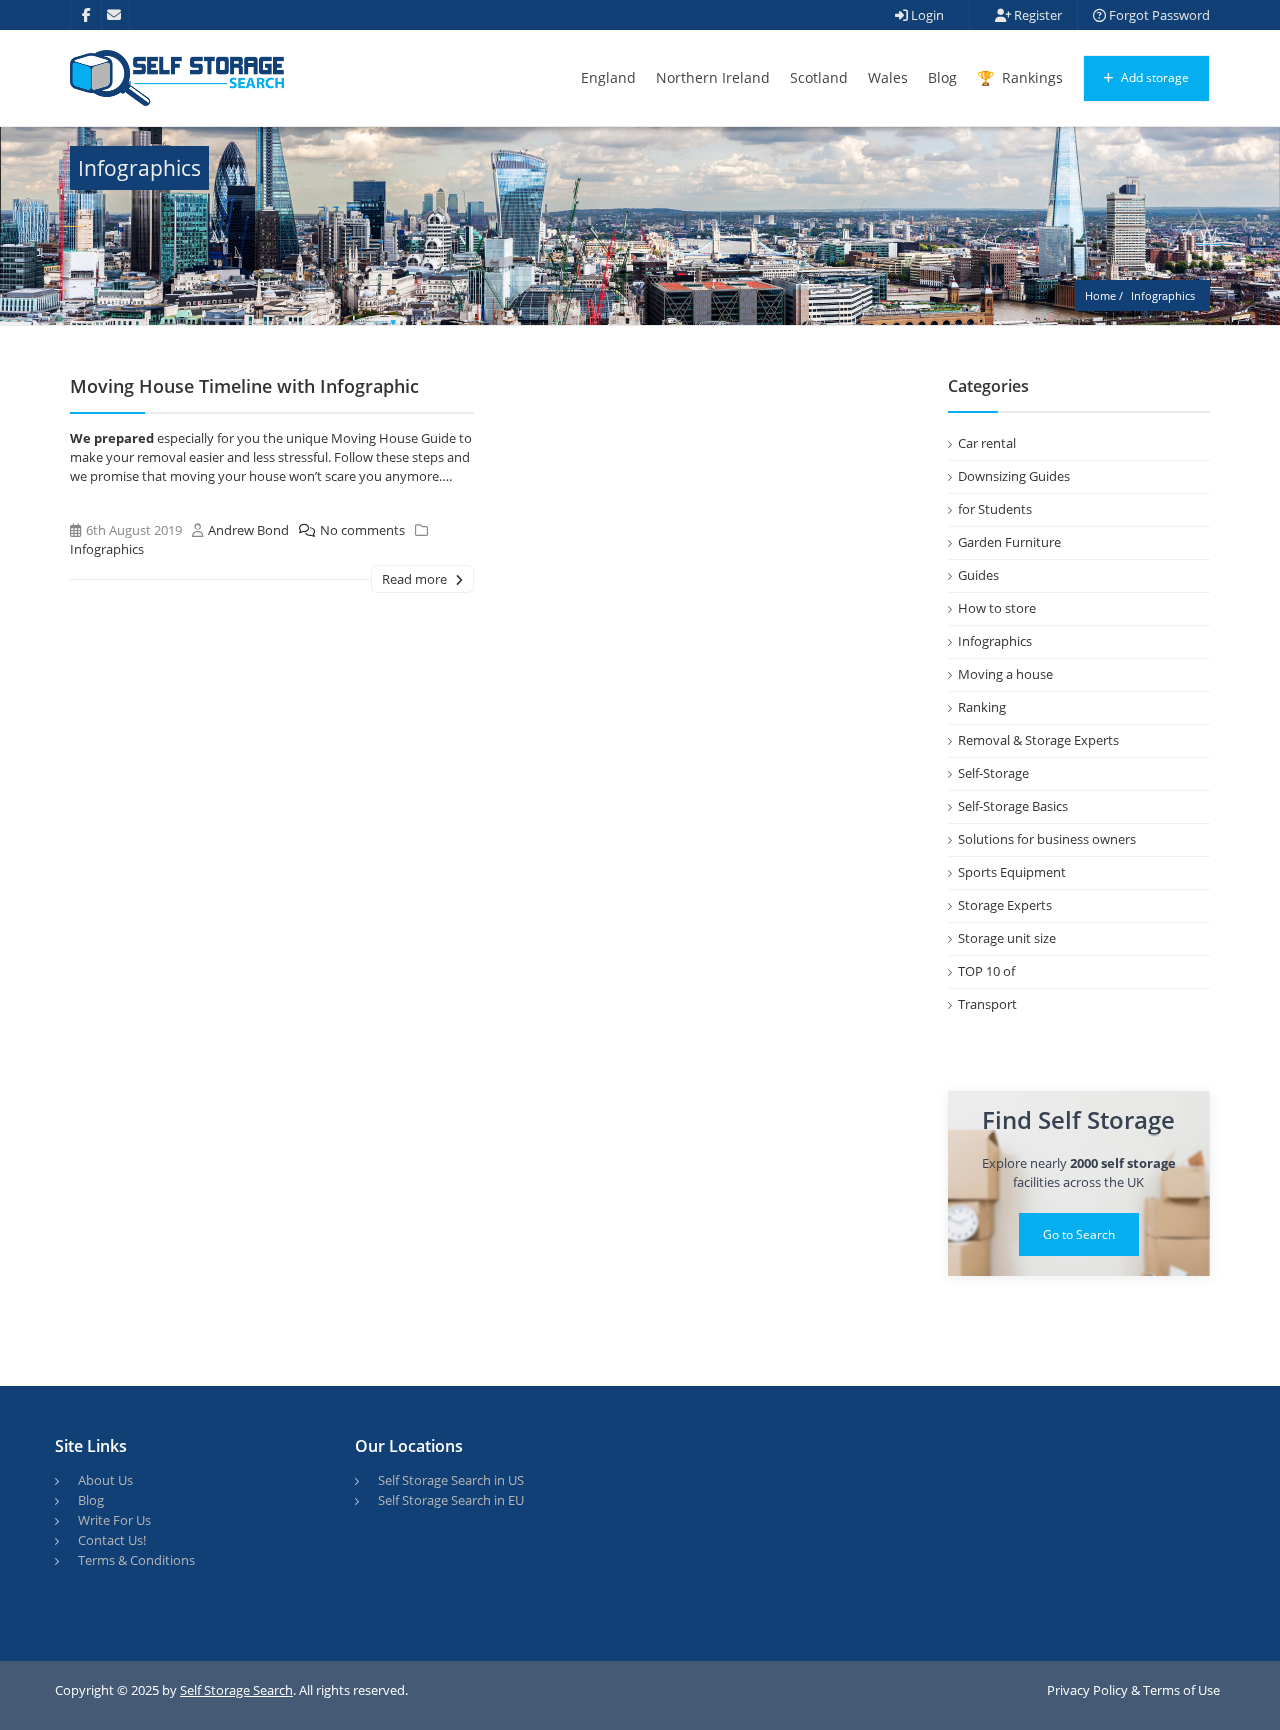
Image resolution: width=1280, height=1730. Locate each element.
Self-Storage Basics (1013, 806)
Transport (987, 1004)
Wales (888, 77)
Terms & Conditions (136, 1560)
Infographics (107, 549)
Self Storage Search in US (451, 1480)
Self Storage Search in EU (451, 1500)
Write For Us (114, 1520)
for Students (995, 509)
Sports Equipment (1012, 872)
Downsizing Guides (1014, 476)
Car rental (987, 443)
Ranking (982, 707)
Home (1100, 295)
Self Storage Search (236, 1690)
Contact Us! (112, 1540)
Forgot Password (1158, 15)
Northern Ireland (713, 77)
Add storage (1153, 77)
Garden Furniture (1009, 542)
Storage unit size (1007, 938)
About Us (105, 1480)
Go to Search (1079, 1234)
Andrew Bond (248, 530)
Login (926, 15)
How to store (997, 608)
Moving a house (1005, 674)
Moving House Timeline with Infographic (244, 386)
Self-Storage (993, 773)
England (608, 77)
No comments (362, 530)
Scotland (819, 77)
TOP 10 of (986, 971)
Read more (416, 579)
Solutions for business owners (1047, 839)
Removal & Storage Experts (1038, 740)
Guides (978, 575)
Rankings (1030, 77)
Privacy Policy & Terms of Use (1133, 1690)
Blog (942, 77)
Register (1036, 15)
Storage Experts (1005, 905)
